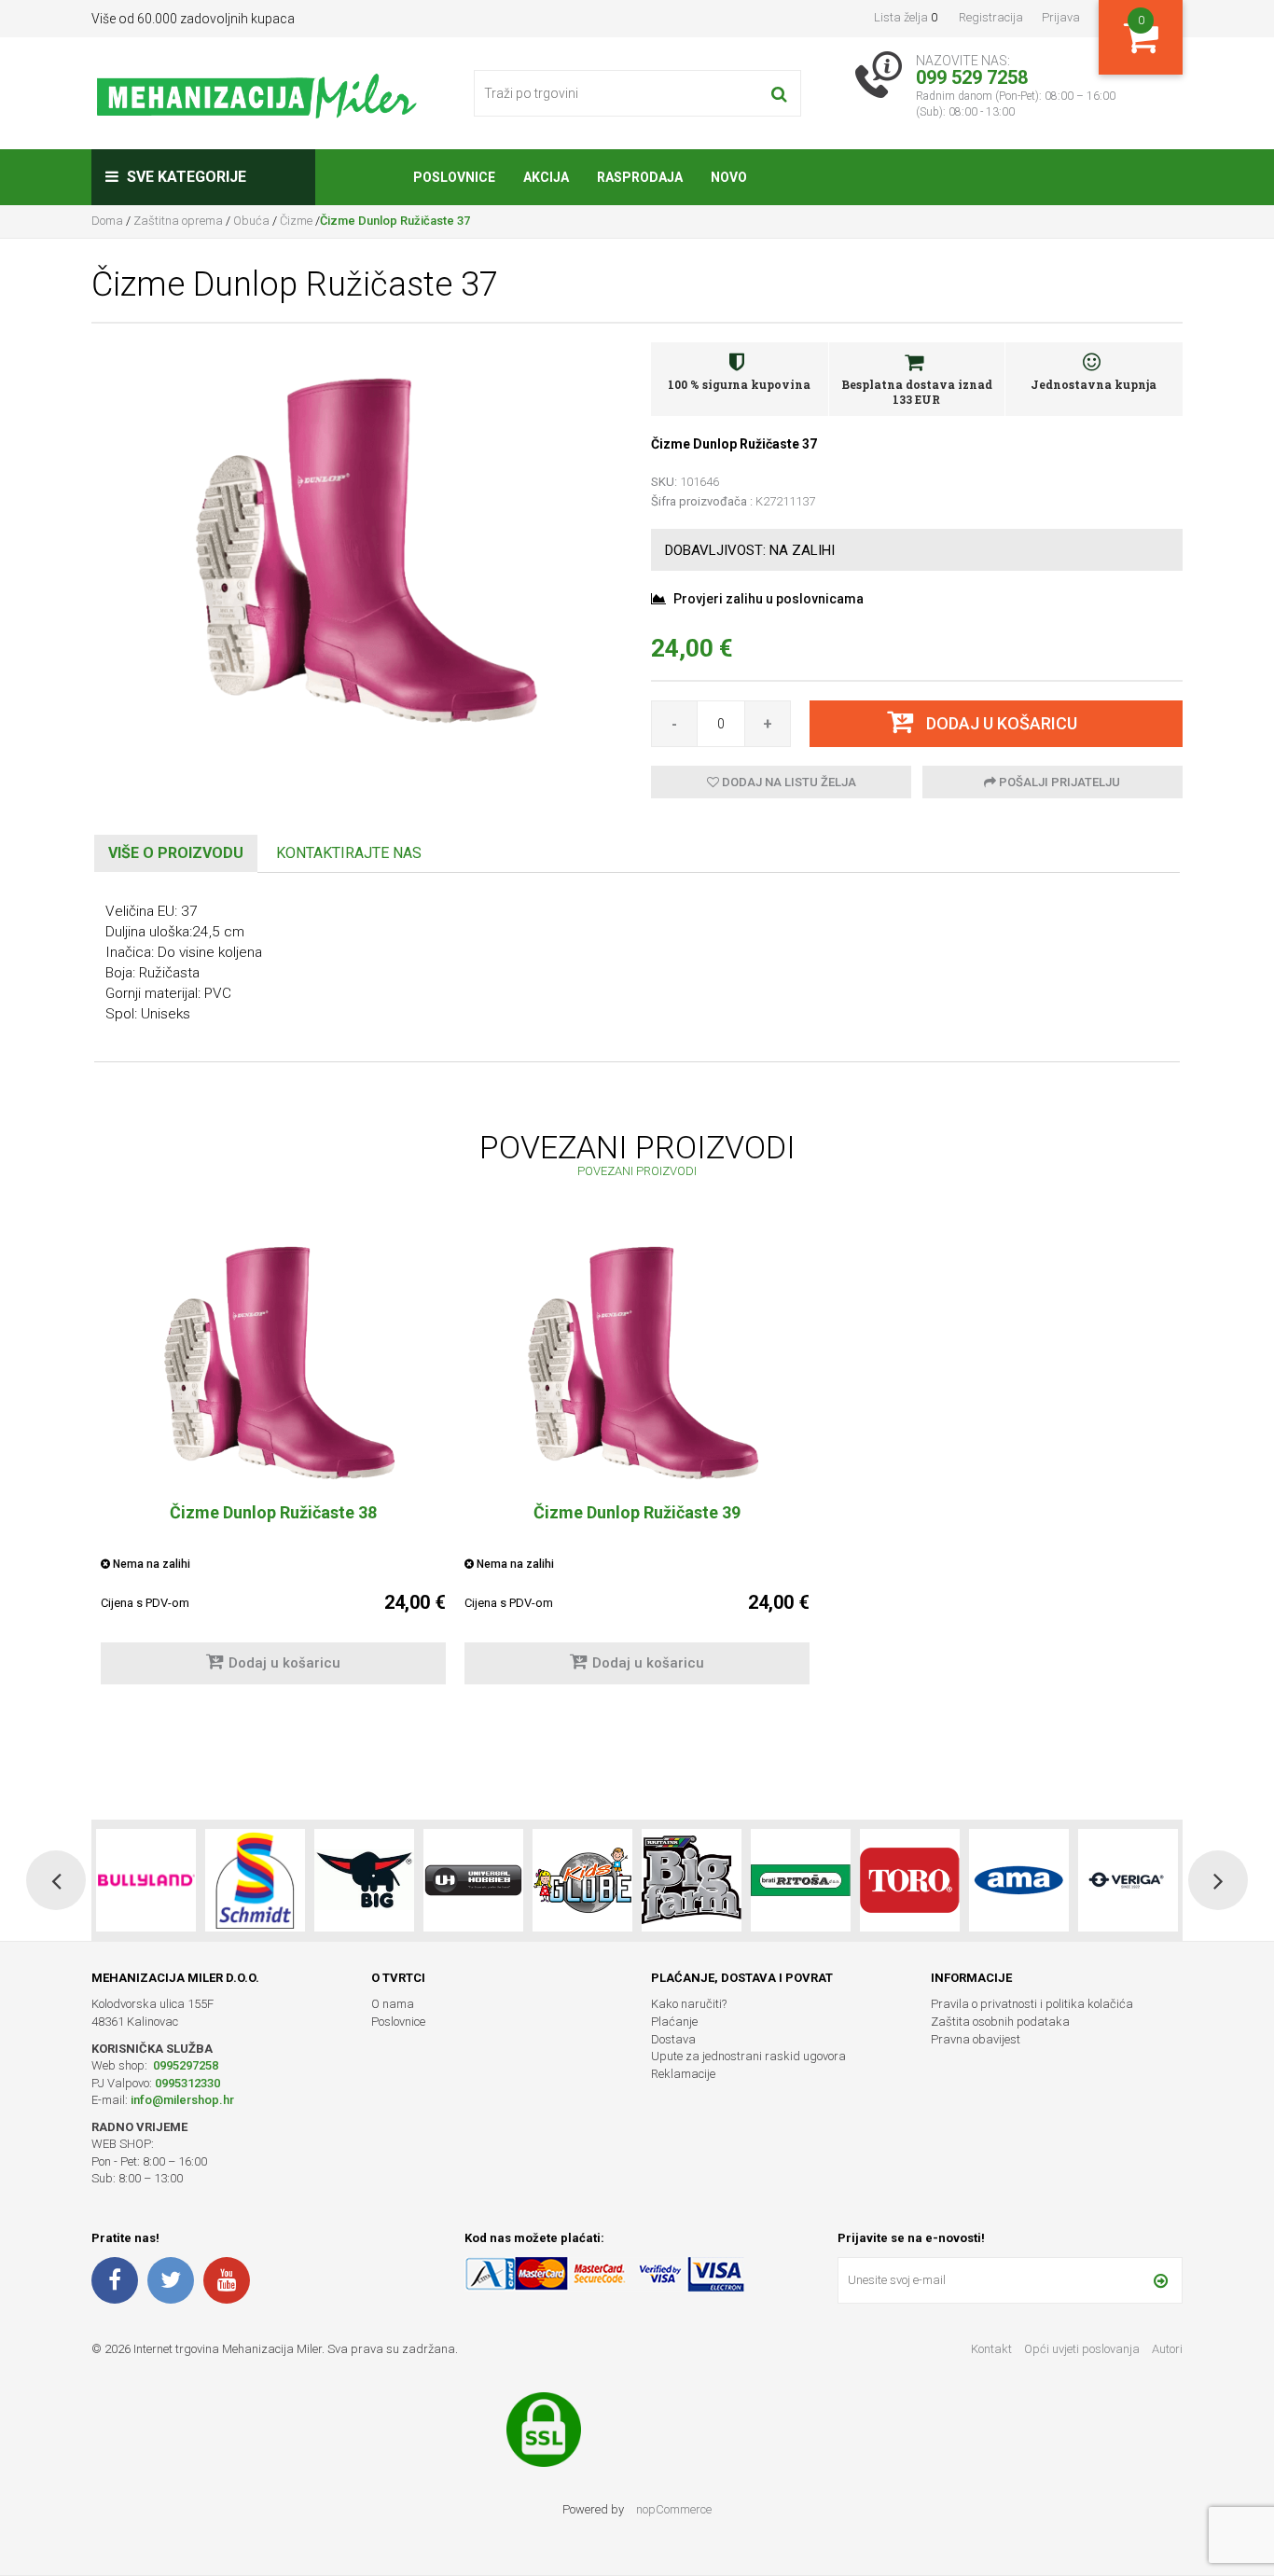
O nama (393, 2004)
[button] (56, 1880)
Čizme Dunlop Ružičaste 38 (273, 1512)
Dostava (673, 2039)
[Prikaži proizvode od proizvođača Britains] (582, 1880)
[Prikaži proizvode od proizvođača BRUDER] (1128, 1880)
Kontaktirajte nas (349, 853)
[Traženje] (779, 93)
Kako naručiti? (689, 2004)
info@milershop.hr (182, 2100)
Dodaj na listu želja (788, 782)
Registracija (991, 17)
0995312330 (187, 2083)
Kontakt (991, 2349)
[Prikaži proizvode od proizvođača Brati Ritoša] (692, 1880)
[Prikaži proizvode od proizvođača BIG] (255, 1880)
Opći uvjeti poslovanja (1083, 2349)
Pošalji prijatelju (1058, 782)
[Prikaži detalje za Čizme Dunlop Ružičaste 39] (637, 1361)
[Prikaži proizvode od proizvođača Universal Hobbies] (364, 1880)
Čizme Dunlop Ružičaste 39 (637, 1512)
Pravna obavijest (976, 2039)
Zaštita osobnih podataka (1000, 2022)
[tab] (176, 854)
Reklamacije (683, 2074)
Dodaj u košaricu (284, 1663)
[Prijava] (1161, 2280)
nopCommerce (674, 2509)
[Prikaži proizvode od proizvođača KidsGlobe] (473, 1880)
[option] (273, 1469)
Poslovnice (398, 2022)
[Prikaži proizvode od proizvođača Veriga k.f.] (1019, 1880)
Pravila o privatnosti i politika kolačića (1032, 2004)
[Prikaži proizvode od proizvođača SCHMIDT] (146, 1880)
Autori (1167, 2349)
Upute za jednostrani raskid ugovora (748, 2056)
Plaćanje (674, 2022)
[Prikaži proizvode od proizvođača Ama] (910, 1880)
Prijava (1061, 17)
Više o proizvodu (176, 853)
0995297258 (184, 2065)
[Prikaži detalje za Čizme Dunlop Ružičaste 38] (273, 1361)
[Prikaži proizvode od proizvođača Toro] (801, 1880)
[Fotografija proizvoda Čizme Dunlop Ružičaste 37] (357, 547)
